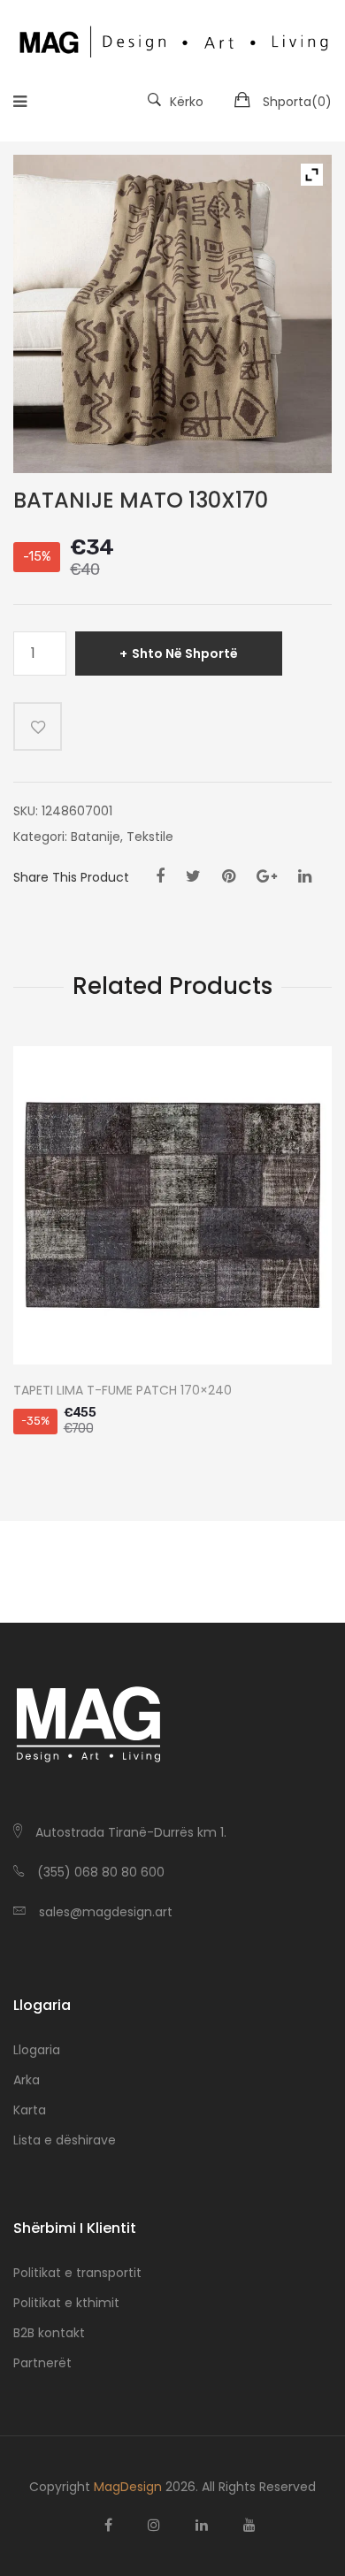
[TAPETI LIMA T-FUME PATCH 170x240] (172, 1205)
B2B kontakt (49, 2333)
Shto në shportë (185, 654)
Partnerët (42, 2363)
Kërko (187, 102)
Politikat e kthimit (66, 2303)
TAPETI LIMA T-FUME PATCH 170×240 (123, 1391)
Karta (30, 2110)
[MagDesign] (172, 40)
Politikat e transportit (77, 2273)
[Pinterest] (229, 876)
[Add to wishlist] (38, 726)
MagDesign (128, 2487)
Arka (27, 2080)
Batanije (96, 837)
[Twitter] (193, 876)
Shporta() (297, 102)
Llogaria (37, 2050)
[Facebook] (160, 876)
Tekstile (150, 837)
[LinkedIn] (305, 876)
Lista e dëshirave (65, 2140)
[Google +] (267, 876)
